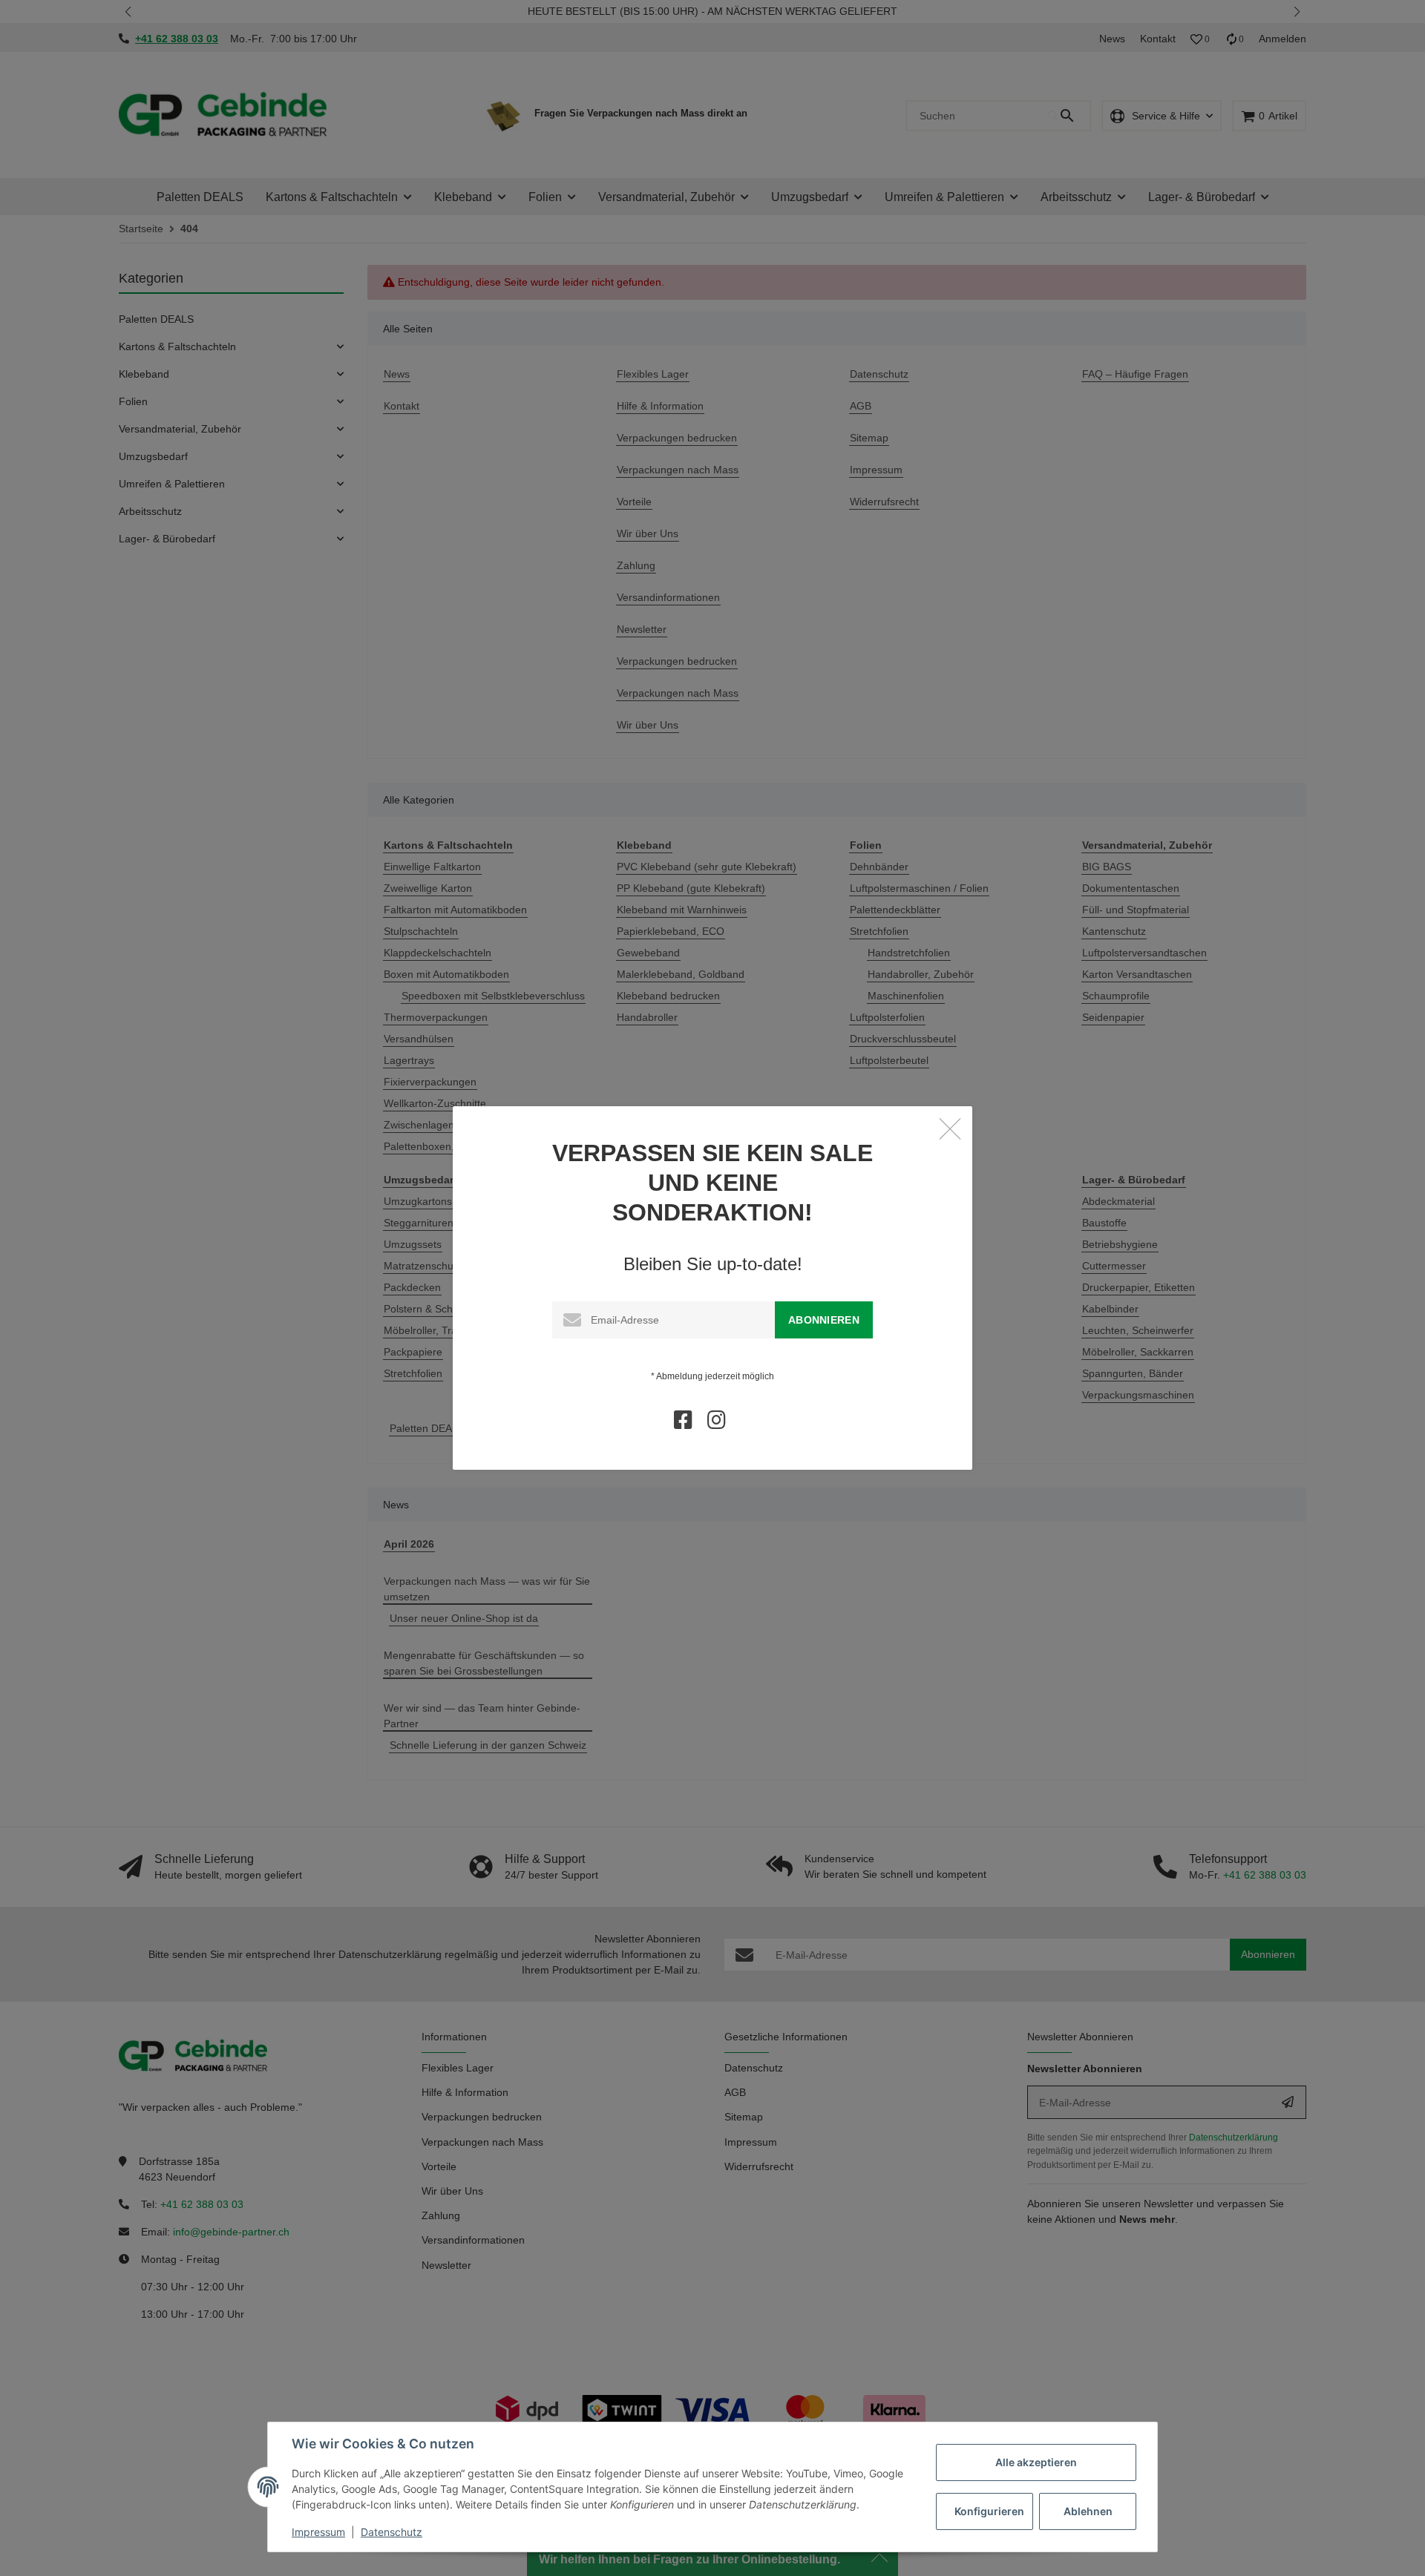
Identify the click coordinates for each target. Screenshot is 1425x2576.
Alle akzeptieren (1036, 2462)
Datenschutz (392, 2532)
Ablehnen (1088, 2511)
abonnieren (824, 1320)
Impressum (318, 2532)
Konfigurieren (989, 2511)
